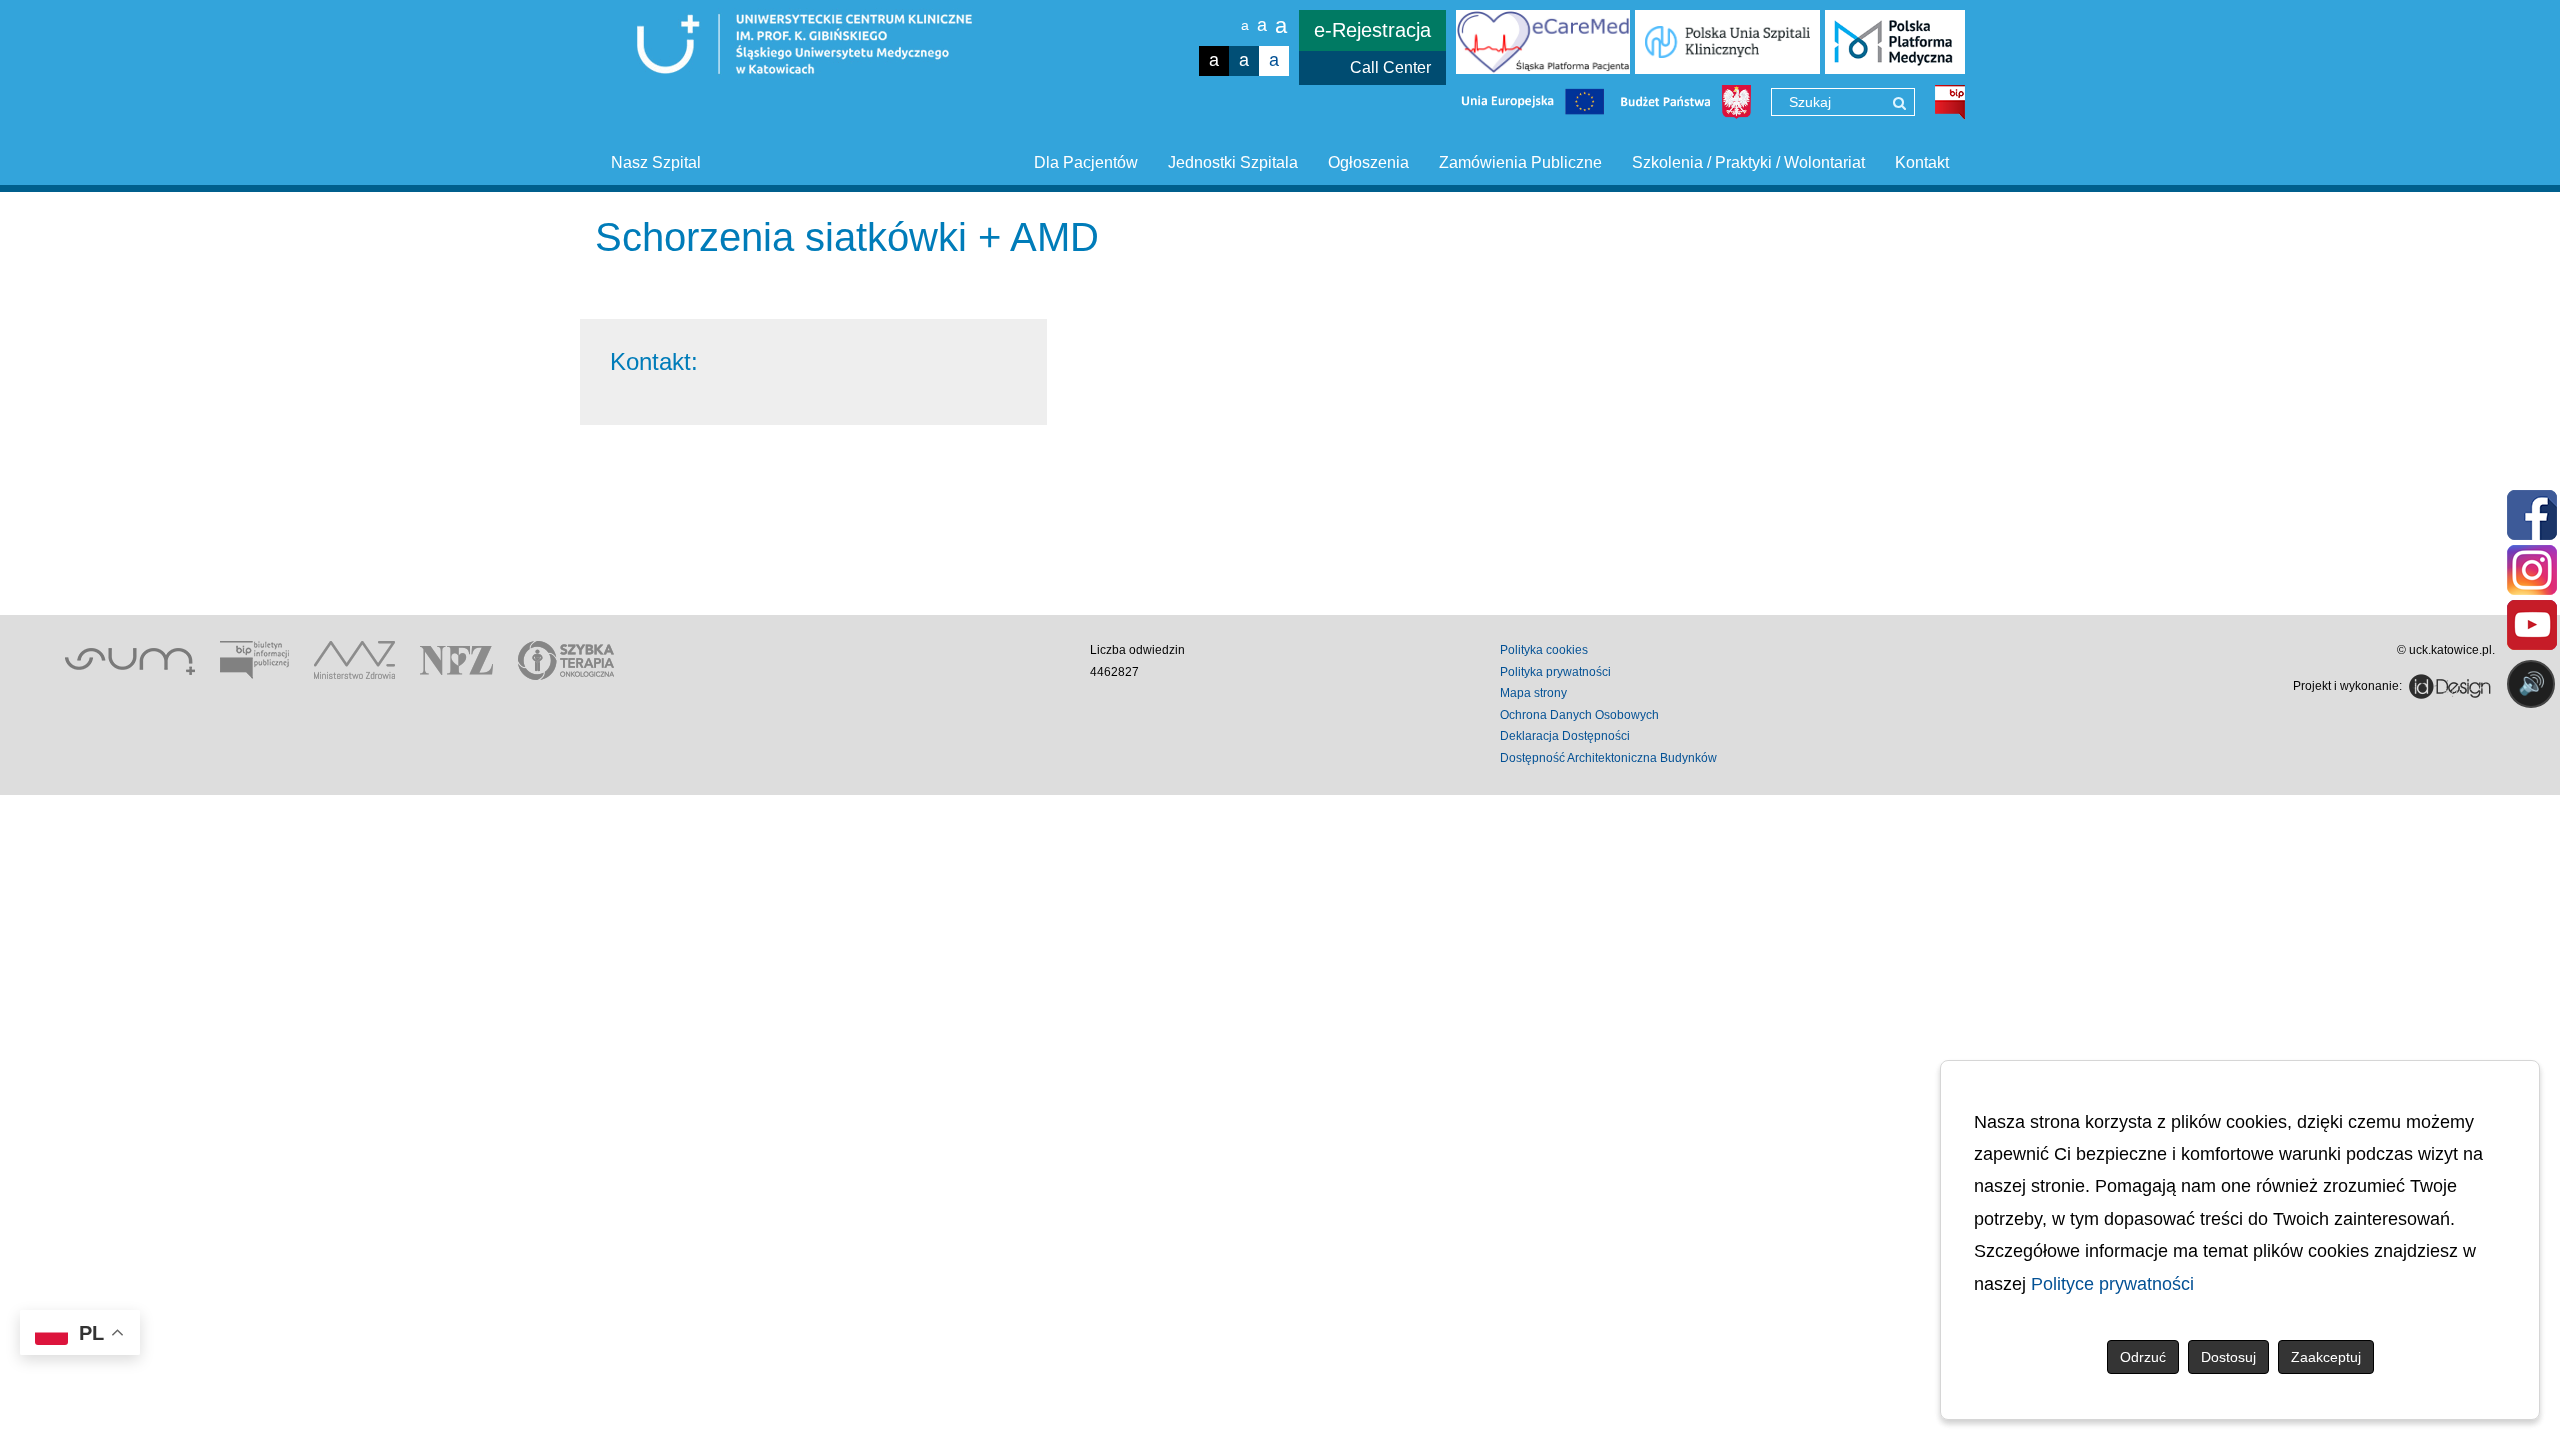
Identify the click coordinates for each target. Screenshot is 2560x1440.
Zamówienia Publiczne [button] (1520, 162)
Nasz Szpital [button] (656, 162)
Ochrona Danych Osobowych (1579, 715)
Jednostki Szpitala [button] (1233, 162)
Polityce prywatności (2112, 1284)
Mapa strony (1533, 693)
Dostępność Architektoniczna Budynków (1608, 758)
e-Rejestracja (1372, 30)
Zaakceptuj (2326, 1357)
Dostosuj (2228, 1357)
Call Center (1390, 67)
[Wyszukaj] (1899, 103)
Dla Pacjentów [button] (1086, 162)
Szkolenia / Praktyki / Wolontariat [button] (1748, 162)
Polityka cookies (1544, 650)
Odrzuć (2143, 1357)
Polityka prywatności (1555, 672)
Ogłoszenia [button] (1368, 162)
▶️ (1958, 762)
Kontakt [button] (1922, 162)
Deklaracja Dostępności (1565, 736)
